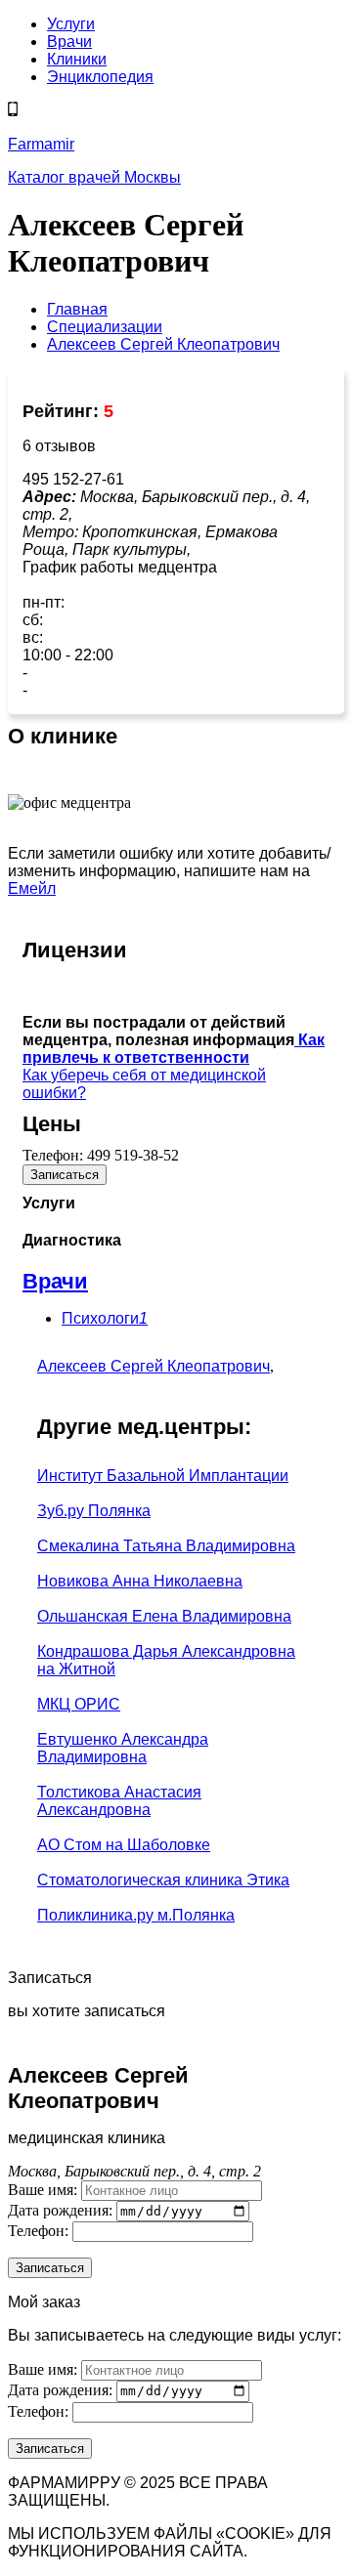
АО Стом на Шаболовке (124, 1845)
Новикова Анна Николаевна (140, 1581)
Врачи (69, 42)
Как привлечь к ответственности (174, 1049)
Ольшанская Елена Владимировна (164, 1616)
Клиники (77, 59)
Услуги (71, 24)
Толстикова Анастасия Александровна (119, 1801)
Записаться (65, 1175)
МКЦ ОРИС (79, 1704)
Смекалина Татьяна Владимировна (166, 1546)
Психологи (105, 1318)
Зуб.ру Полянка (94, 1511)
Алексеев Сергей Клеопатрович (154, 1366)
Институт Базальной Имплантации (163, 1476)
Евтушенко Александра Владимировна (123, 1748)
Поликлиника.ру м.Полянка (136, 1915)
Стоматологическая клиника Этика (163, 1880)
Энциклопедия (100, 77)
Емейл (32, 888)
